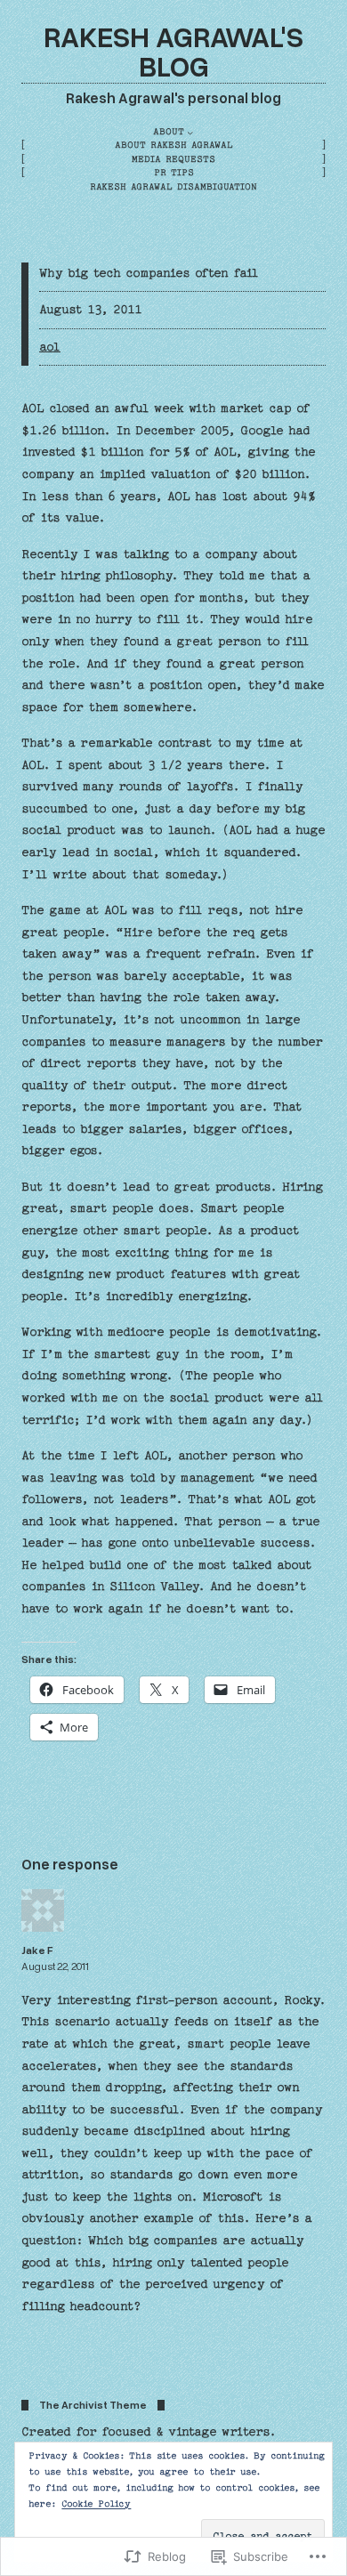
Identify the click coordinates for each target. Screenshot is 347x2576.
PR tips (174, 173)
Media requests (173, 159)
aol (50, 347)
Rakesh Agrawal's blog (173, 50)
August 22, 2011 (55, 1966)
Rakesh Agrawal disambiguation (173, 187)
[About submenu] (190, 132)
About (169, 132)
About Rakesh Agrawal (174, 145)
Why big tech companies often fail (149, 273)
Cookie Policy (96, 2504)
